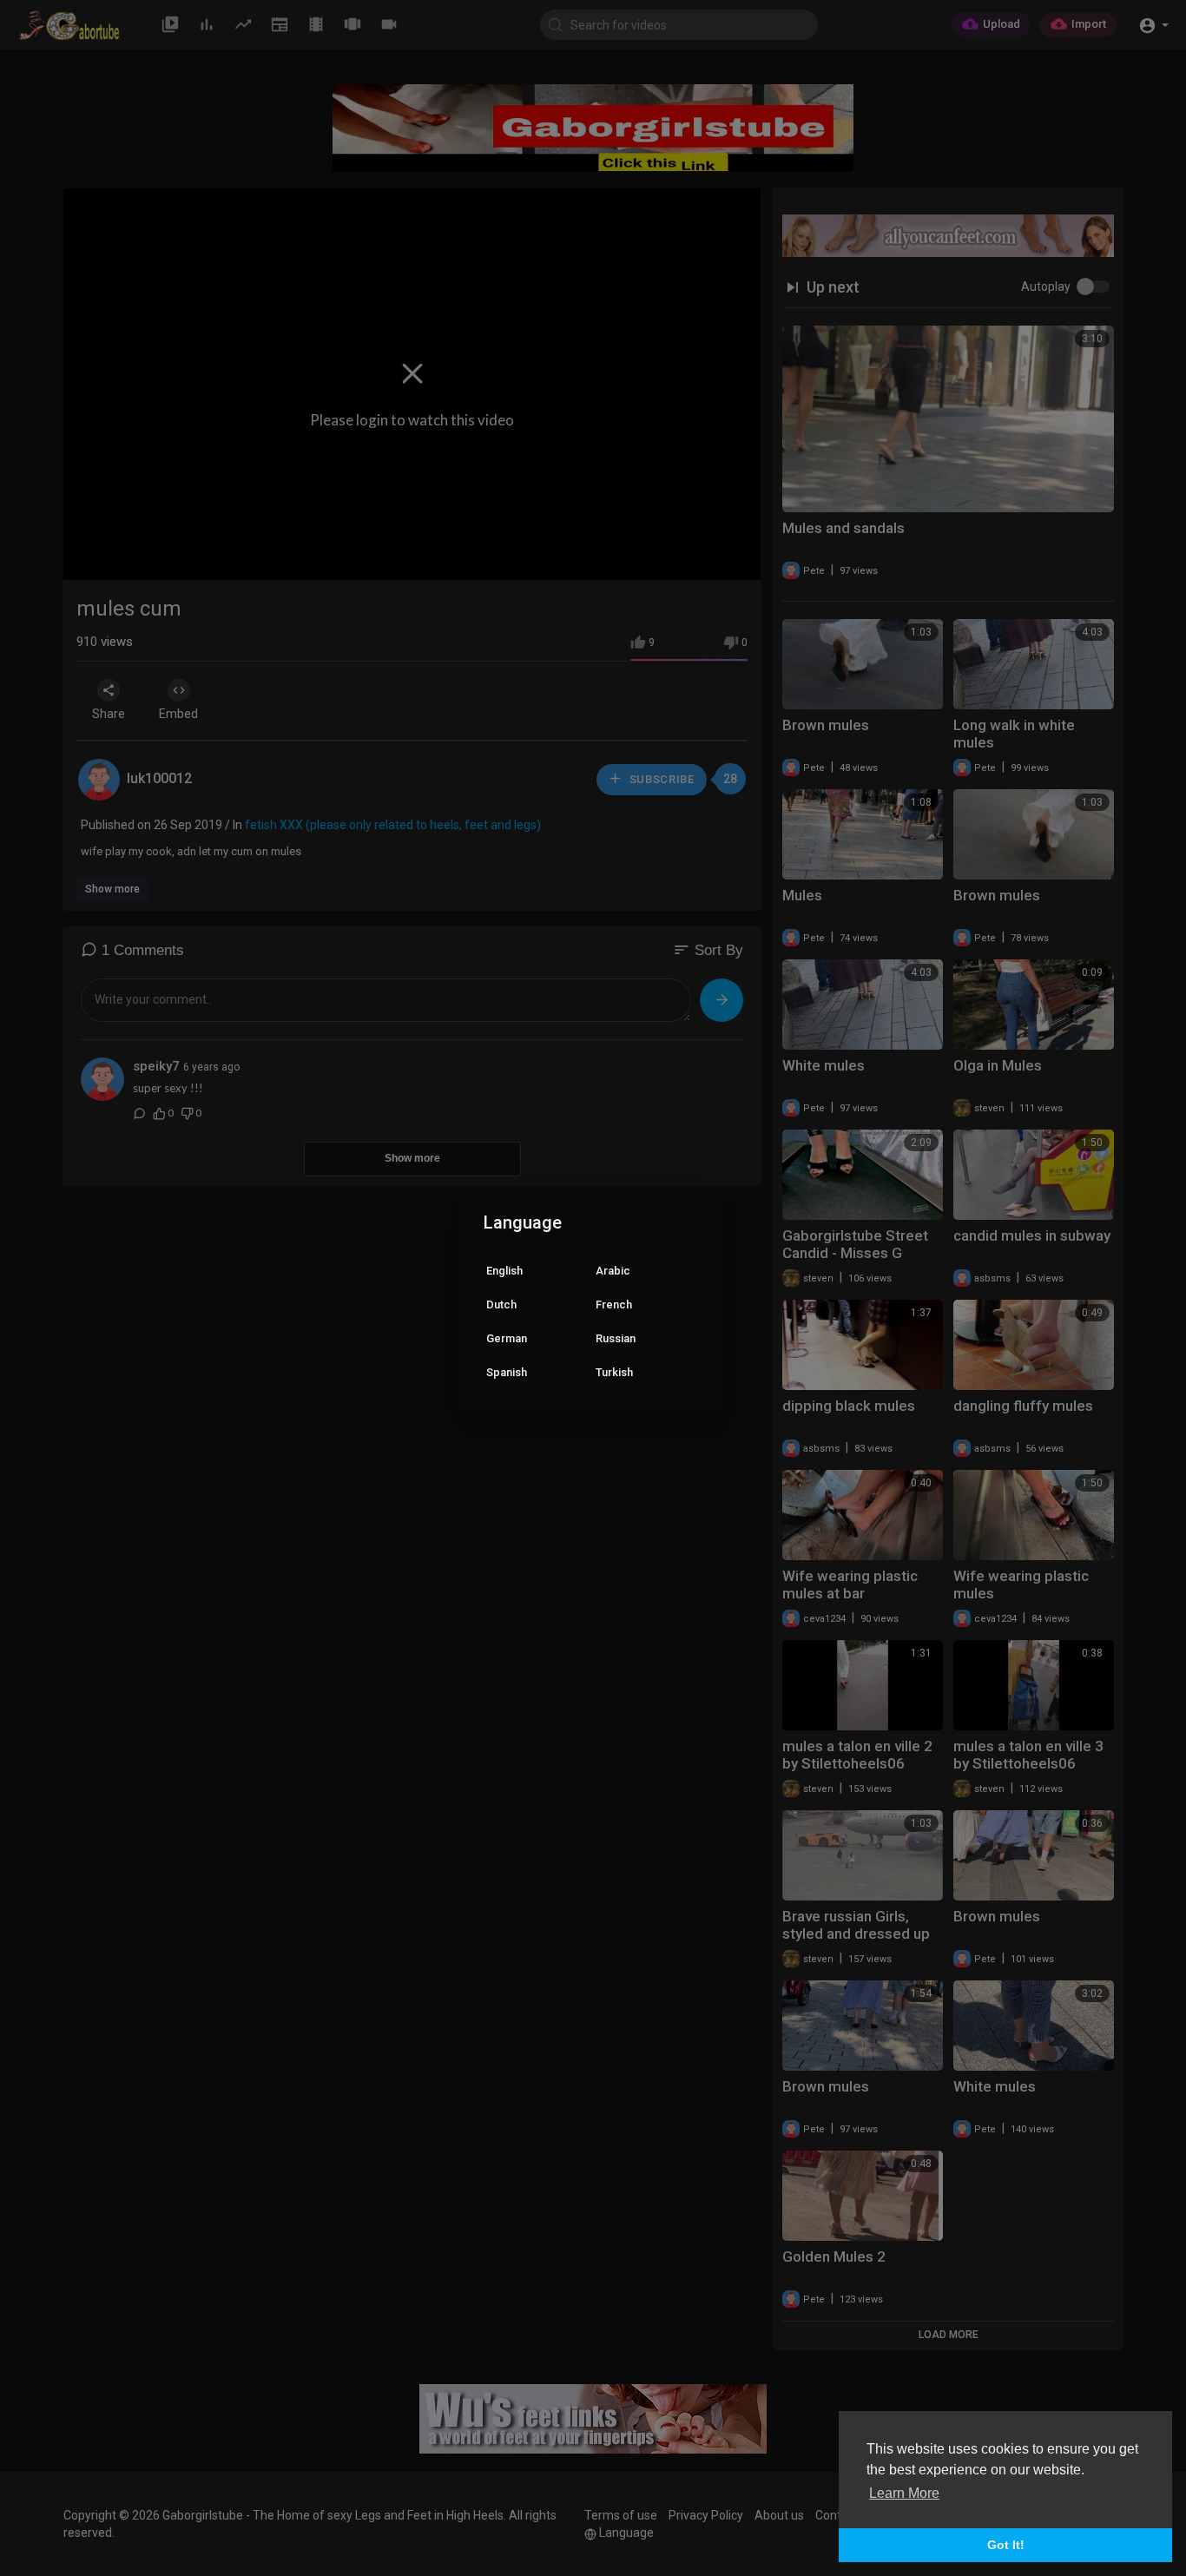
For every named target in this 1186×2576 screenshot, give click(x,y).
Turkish (614, 1372)
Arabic (613, 1271)
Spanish (507, 1372)
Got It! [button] (1006, 2545)
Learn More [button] (904, 2493)
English (504, 1271)
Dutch (501, 1304)
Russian (616, 1338)
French (614, 1304)
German (507, 1338)
